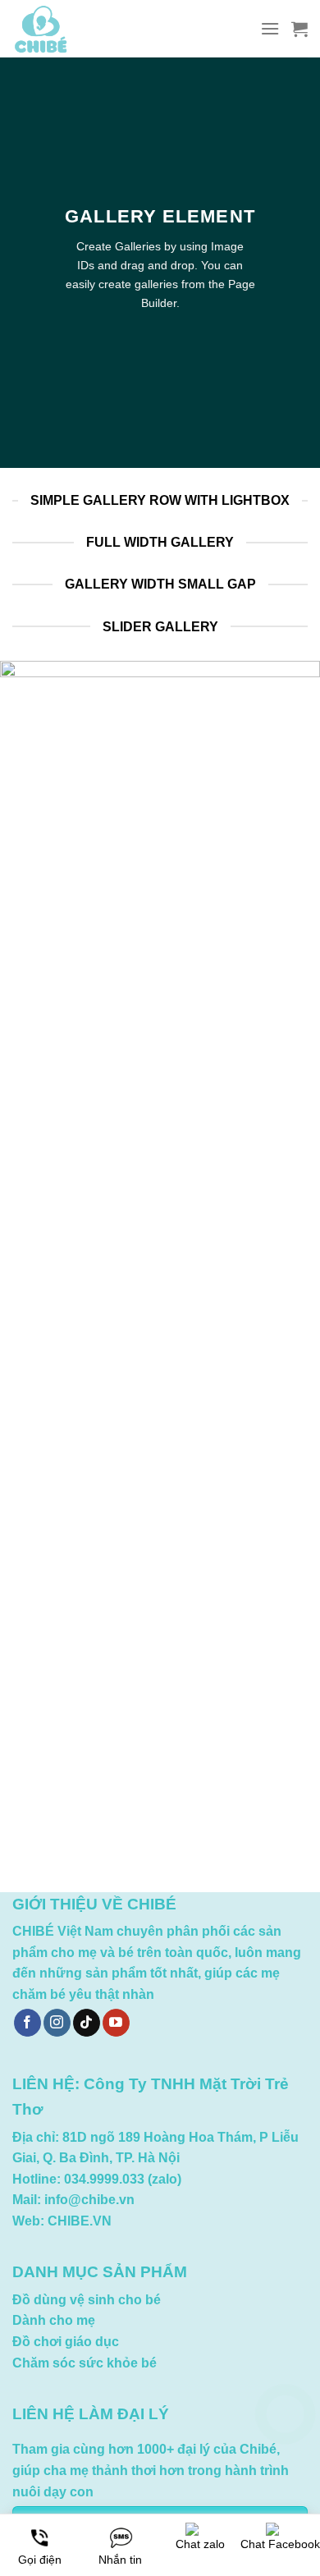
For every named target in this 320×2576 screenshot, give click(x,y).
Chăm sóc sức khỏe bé (85, 2363)
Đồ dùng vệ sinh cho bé (87, 2300)
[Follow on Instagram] (57, 2023)
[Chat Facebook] (285, 2496)
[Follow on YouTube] (116, 2023)
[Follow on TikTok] (87, 2023)
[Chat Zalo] (285, 2455)
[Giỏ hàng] (299, 29)
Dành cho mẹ (54, 2320)
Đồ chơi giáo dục (66, 2342)
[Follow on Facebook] (27, 2023)
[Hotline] (285, 2414)
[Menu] (270, 28)
